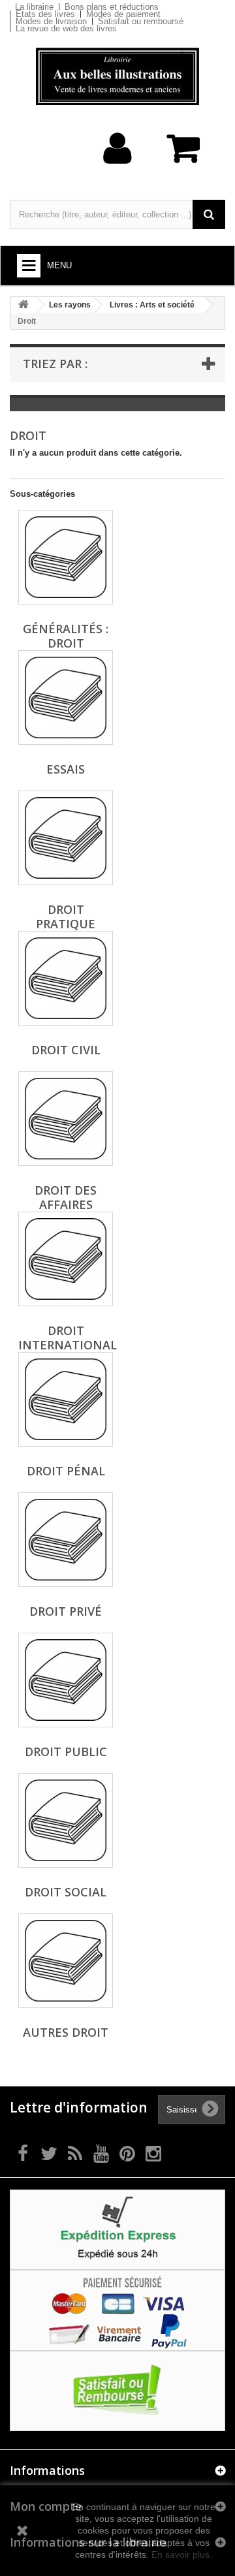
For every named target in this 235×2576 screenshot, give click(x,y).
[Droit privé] (66, 1540)
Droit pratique (66, 917)
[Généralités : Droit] (66, 557)
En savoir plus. (182, 2554)
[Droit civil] (66, 978)
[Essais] (66, 698)
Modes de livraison (51, 21)
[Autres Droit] (66, 1961)
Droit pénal (66, 1471)
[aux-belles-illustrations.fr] (117, 76)
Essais (66, 769)
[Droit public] (66, 1680)
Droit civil (66, 1050)
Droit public (66, 1751)
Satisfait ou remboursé (141, 21)
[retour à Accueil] (23, 305)
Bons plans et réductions (112, 7)
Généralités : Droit (66, 636)
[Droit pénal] (66, 1399)
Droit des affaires (66, 1197)
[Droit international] (66, 1259)
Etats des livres (45, 14)
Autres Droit (66, 2032)
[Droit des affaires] (66, 1119)
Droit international (68, 1338)
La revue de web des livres (66, 28)
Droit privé (66, 1611)
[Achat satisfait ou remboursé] (117, 2390)
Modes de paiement (123, 14)
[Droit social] (66, 1820)
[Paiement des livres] (117, 2310)
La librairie (34, 7)
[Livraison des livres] (117, 2229)
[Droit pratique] (66, 838)
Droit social (66, 1892)
